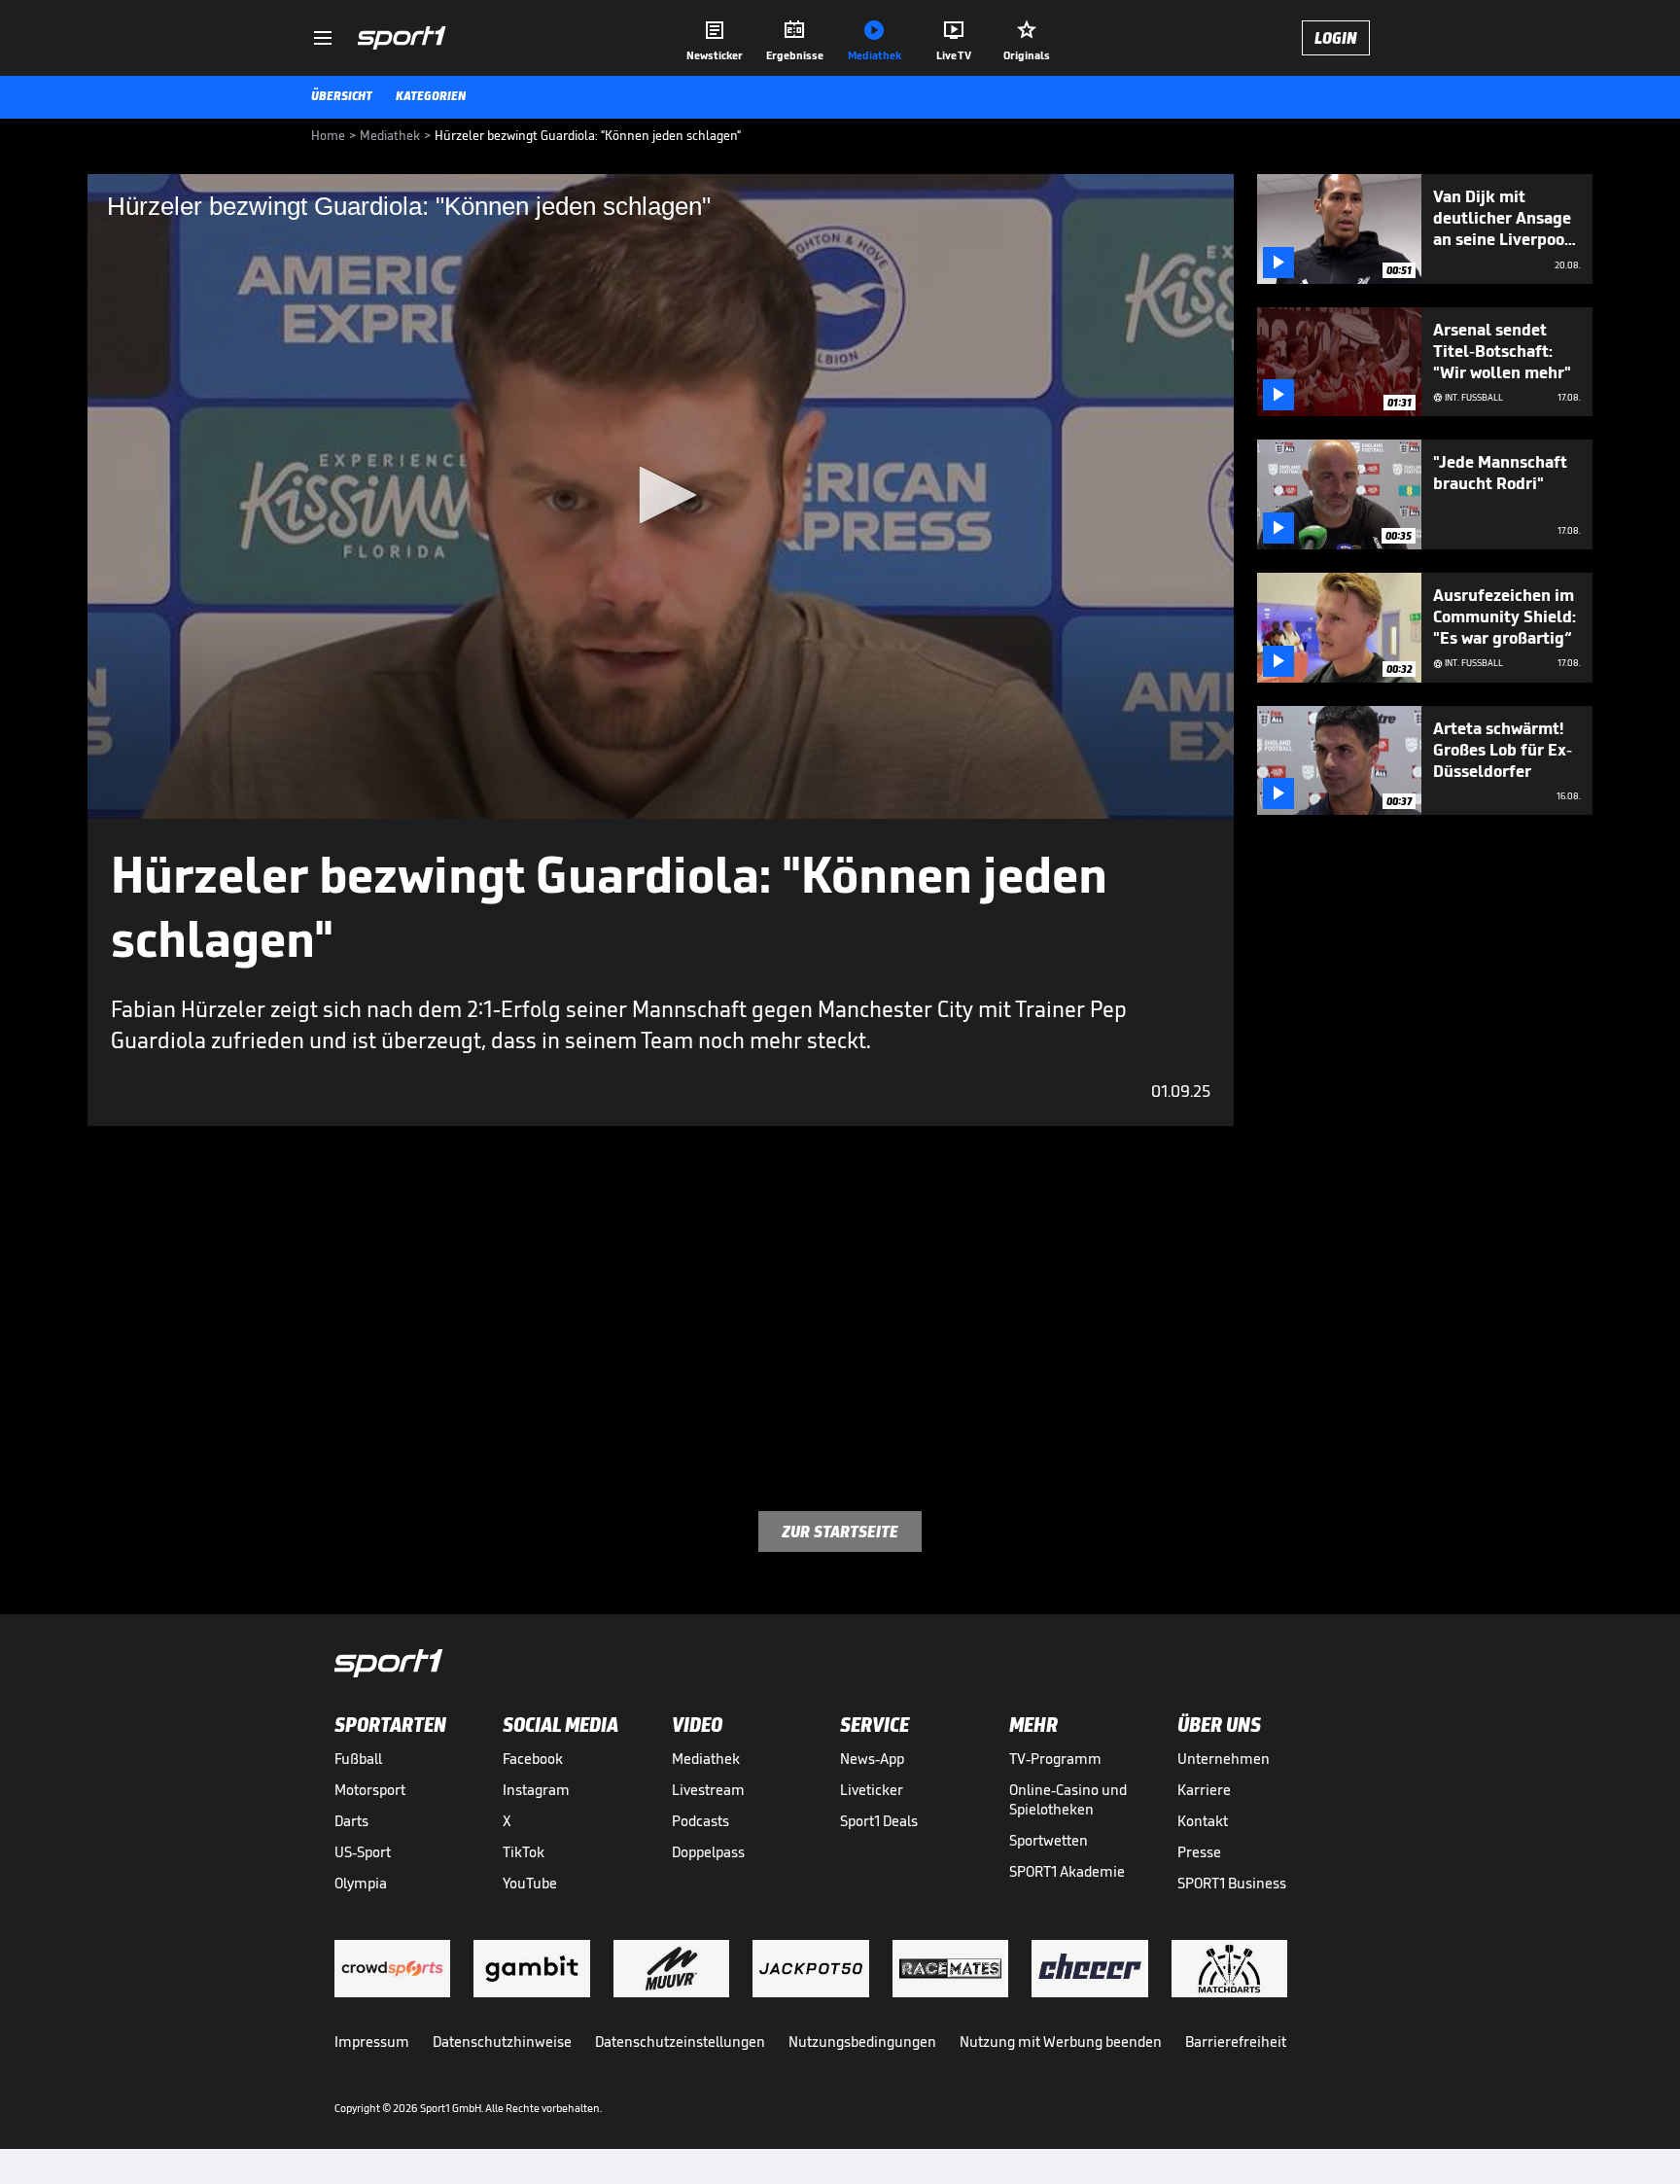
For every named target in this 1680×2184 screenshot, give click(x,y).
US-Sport (363, 1852)
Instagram (536, 1790)
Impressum (372, 2042)
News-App (872, 1759)
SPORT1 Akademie (1067, 1871)
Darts (351, 1821)
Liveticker (872, 1790)
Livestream (708, 1790)
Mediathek (706, 1759)
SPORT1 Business (1232, 1883)
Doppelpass (708, 1852)
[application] (661, 496)
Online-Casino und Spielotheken (1068, 1799)
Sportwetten (1049, 1840)
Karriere (1204, 1790)
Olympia (361, 1883)
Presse (1199, 1852)
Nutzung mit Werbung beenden (1061, 2042)
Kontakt (1203, 1821)
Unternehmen (1224, 1759)
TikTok (524, 1852)
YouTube (530, 1883)
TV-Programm (1055, 1759)
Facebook (533, 1759)
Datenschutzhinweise (502, 2042)
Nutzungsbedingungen (862, 2042)
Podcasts (700, 1821)
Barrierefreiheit (1236, 2042)
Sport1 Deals (879, 1821)
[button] (661, 495)
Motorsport (370, 1790)
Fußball (358, 1759)
